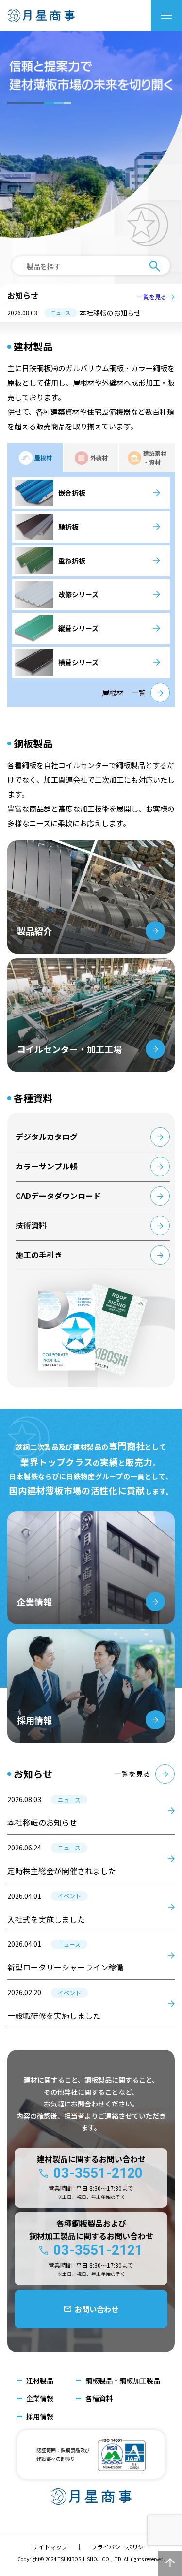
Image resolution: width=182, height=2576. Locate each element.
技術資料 (31, 1225)
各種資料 (99, 2399)
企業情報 (40, 2399)
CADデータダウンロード (58, 1196)
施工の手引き (39, 1255)
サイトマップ (50, 2547)
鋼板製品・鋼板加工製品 (123, 2381)
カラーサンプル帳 (47, 1166)
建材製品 (40, 2381)
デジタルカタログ (47, 1136)
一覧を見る (152, 297)
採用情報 (40, 2417)
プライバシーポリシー (120, 2547)
